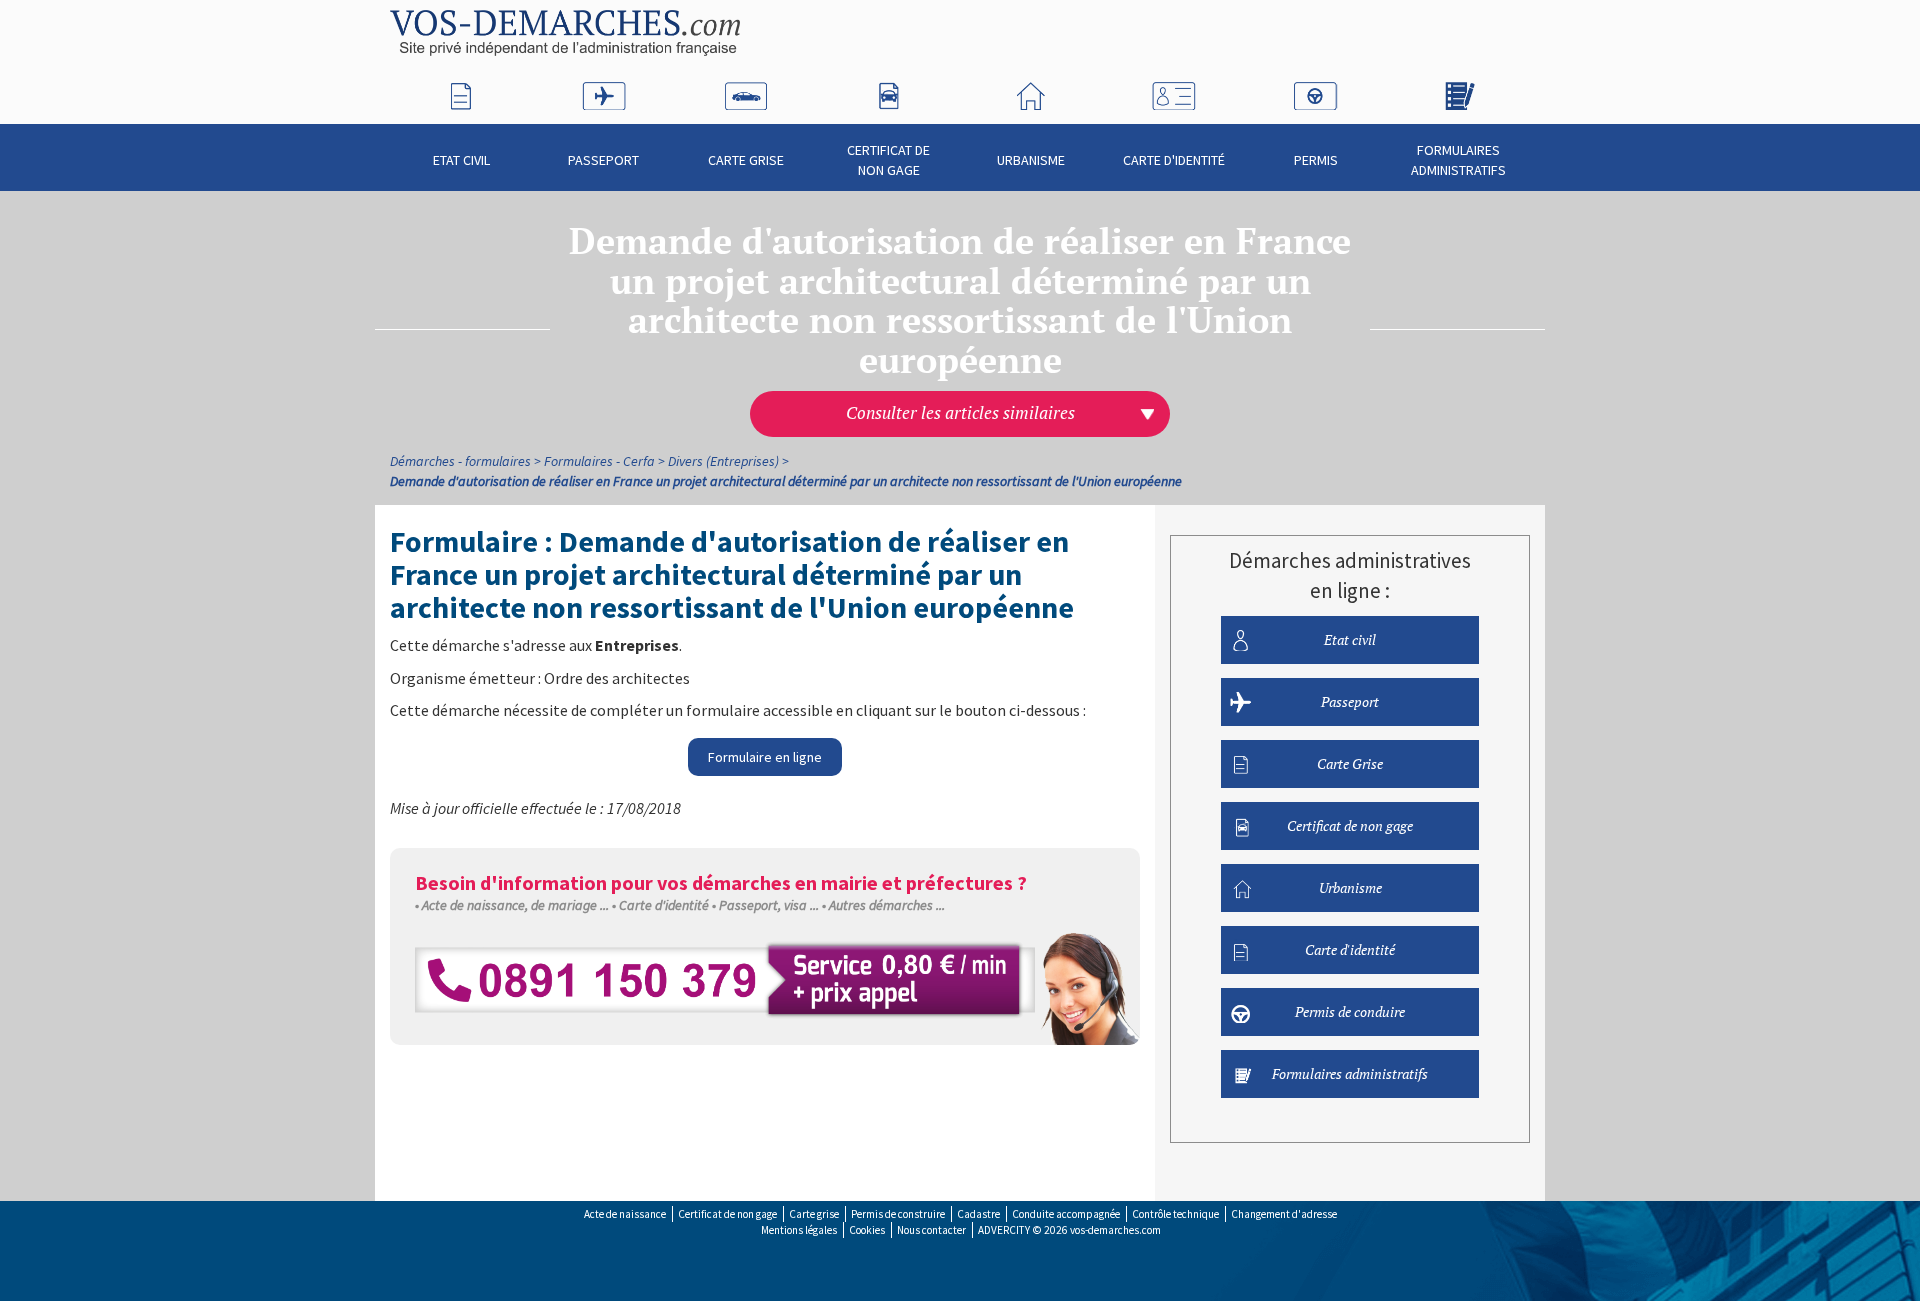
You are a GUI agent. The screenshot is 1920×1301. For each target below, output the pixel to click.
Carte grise (814, 1214)
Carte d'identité (1174, 160)
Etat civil (461, 160)
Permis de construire (898, 1214)
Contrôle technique (1175, 1214)
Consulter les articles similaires (960, 413)
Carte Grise (746, 160)
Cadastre (978, 1214)
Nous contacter (931, 1230)
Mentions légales (799, 1230)
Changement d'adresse (1284, 1214)
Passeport (603, 160)
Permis (1316, 160)
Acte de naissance (625, 1214)
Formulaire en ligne (765, 757)
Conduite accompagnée (1066, 1214)
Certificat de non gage (888, 160)
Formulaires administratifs (1458, 160)
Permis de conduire (1350, 1011)
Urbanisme (1031, 160)
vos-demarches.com (1115, 1230)
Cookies (867, 1230)
